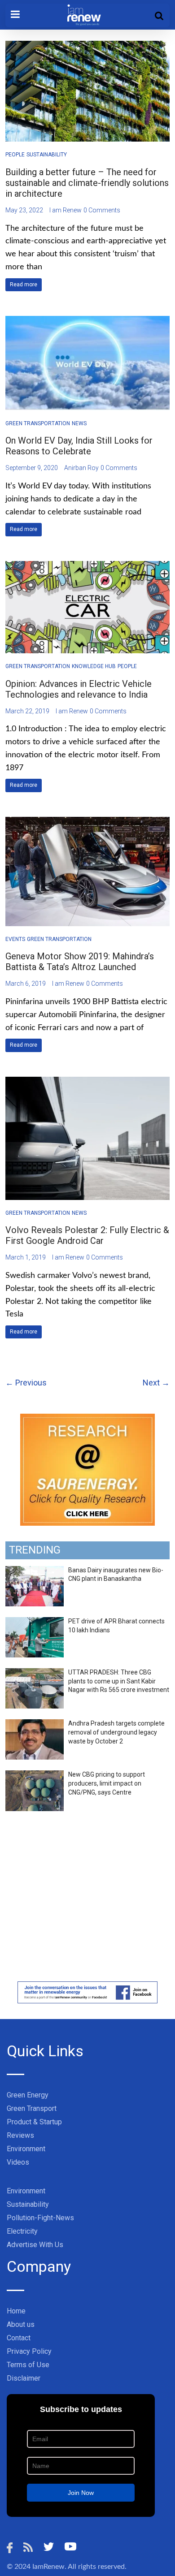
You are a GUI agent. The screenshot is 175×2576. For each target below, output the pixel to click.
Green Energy (28, 2095)
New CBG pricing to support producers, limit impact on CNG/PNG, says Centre (107, 1783)
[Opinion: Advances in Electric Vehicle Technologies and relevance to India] (88, 567)
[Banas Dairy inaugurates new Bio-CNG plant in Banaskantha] (35, 1571)
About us (21, 2324)
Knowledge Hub (94, 666)
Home (16, 2311)
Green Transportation (38, 423)
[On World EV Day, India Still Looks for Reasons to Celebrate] (88, 321)
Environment (26, 2149)
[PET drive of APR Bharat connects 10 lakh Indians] (35, 1622)
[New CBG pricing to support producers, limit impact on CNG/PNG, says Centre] (35, 1775)
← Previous (26, 1383)
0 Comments (102, 210)
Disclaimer (24, 2378)
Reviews (20, 2135)
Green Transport (32, 2108)
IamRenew (48, 2567)
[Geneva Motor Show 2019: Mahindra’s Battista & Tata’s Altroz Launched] (88, 822)
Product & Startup (34, 2122)
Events (15, 939)
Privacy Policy (29, 2351)
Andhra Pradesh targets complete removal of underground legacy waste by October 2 (116, 1732)
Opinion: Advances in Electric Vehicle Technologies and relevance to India (79, 689)
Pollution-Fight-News (40, 2218)
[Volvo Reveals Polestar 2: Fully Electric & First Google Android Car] (88, 1082)
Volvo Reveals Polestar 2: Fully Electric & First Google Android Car (87, 1235)
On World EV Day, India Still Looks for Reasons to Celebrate (79, 446)
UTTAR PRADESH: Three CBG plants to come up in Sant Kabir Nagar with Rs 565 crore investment (119, 1681)
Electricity (22, 2231)
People (15, 155)
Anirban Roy (81, 468)
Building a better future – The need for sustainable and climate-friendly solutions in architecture (87, 183)
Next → (156, 1383)
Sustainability (47, 155)
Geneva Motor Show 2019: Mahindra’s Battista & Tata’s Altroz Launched (80, 962)
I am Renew (66, 210)
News (79, 423)
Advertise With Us (35, 2245)
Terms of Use (28, 2365)
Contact (19, 2338)
